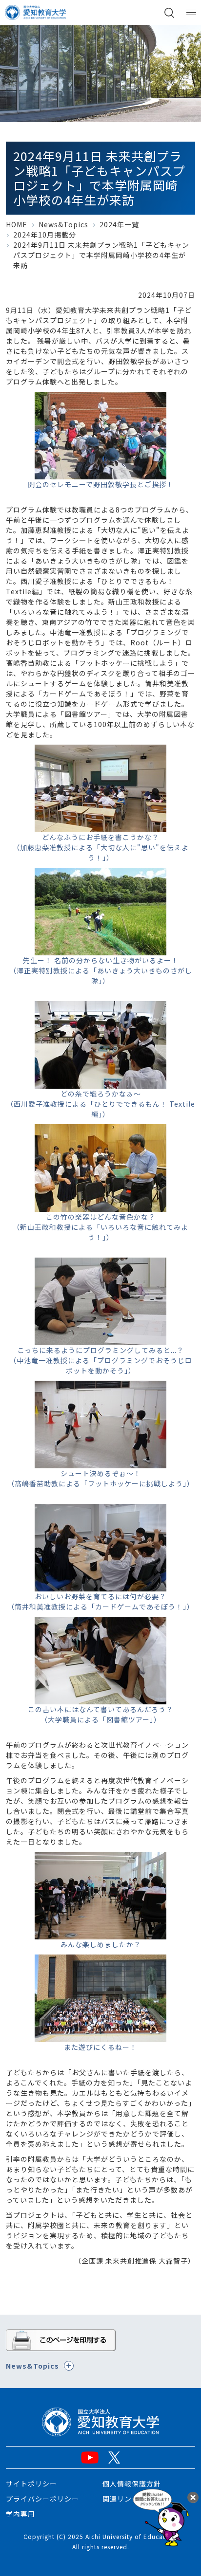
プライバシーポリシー (42, 2499)
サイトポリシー (31, 2484)
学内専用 (20, 2514)
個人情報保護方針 (132, 2484)
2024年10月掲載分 (45, 235)
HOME (17, 224)
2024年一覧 (119, 224)
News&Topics (63, 224)
